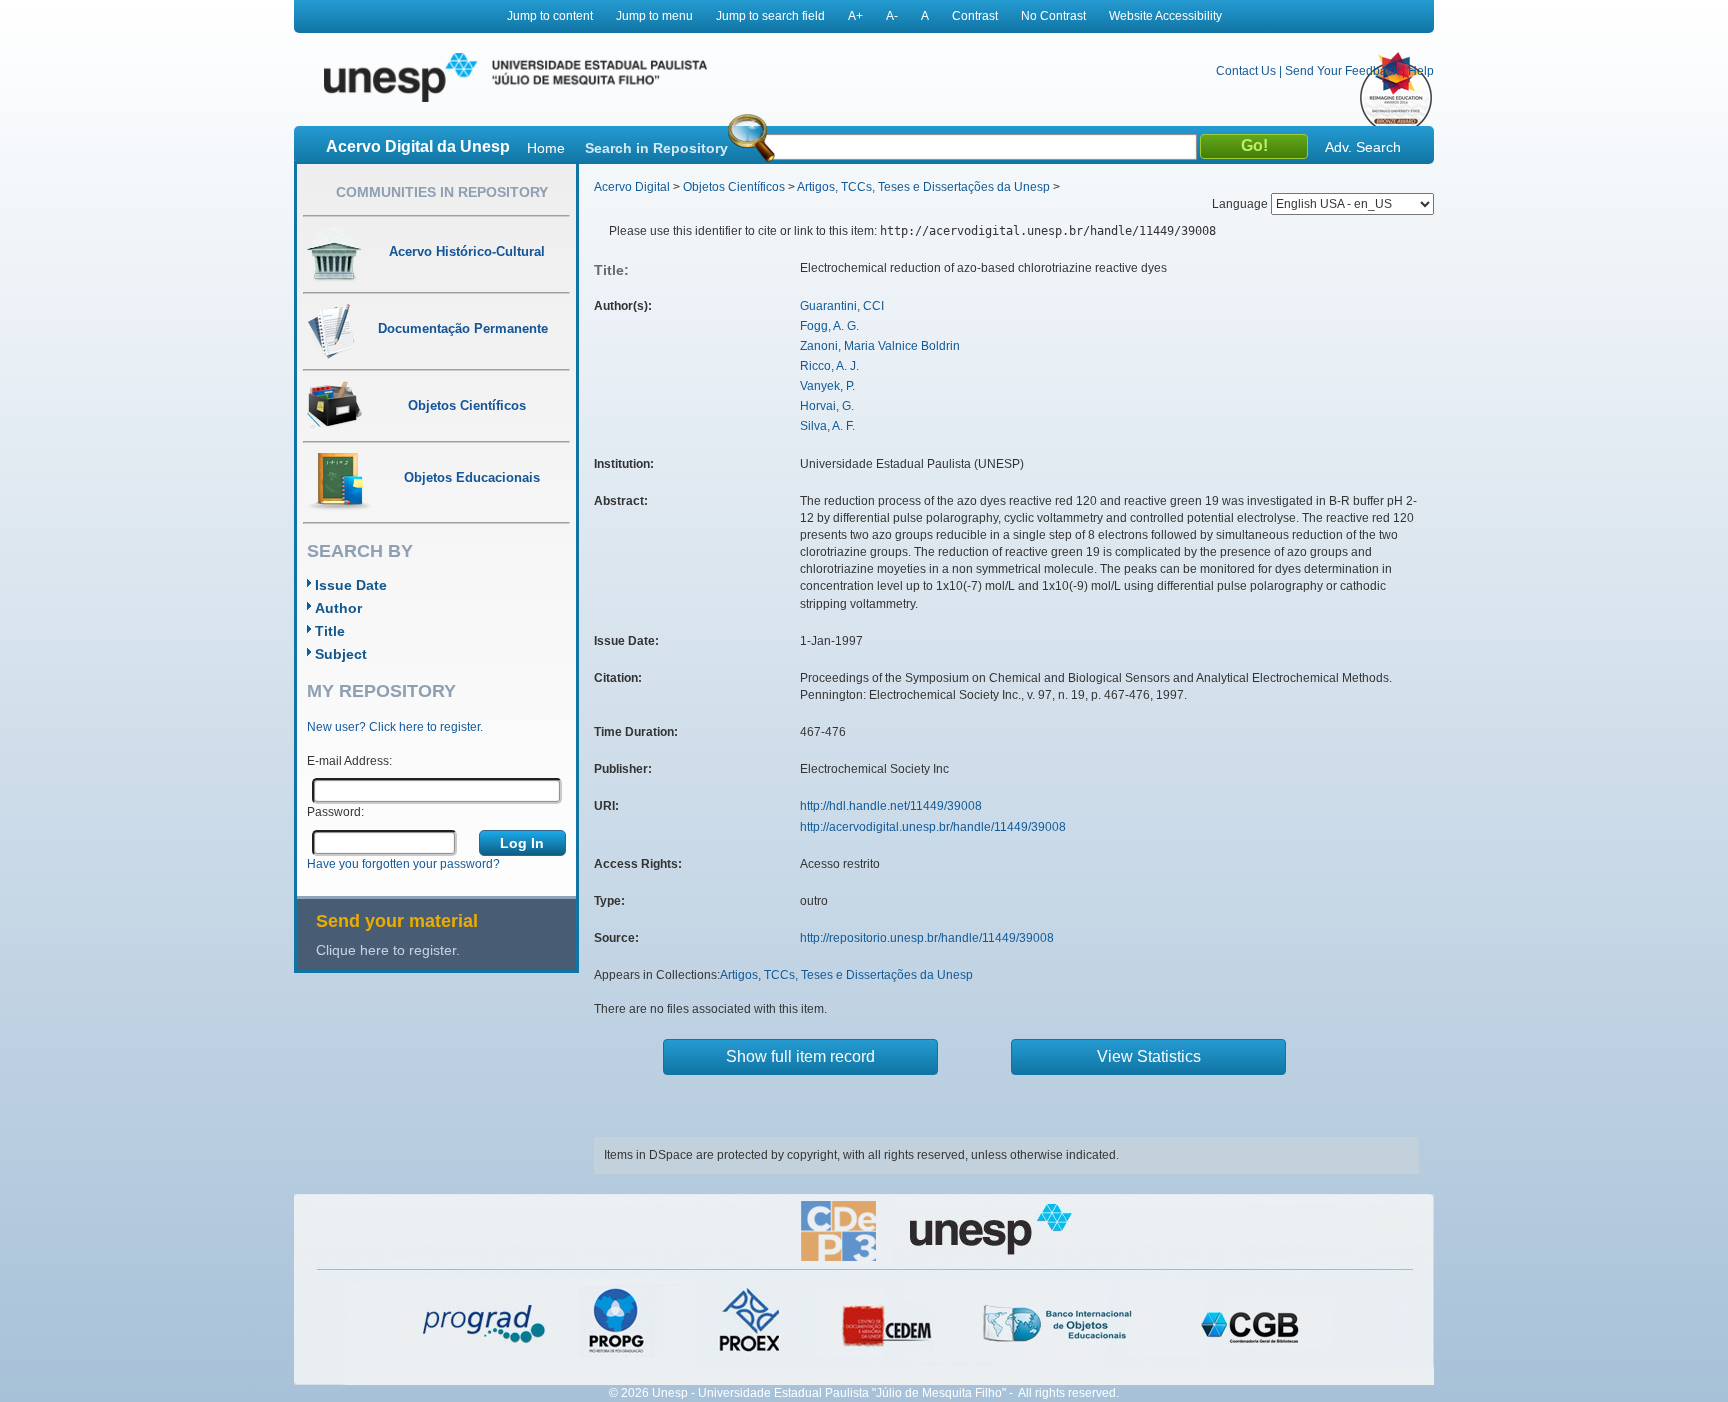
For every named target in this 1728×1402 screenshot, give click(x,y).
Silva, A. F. (827, 426)
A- (892, 16)
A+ (855, 16)
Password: (335, 812)
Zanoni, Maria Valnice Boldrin (880, 346)
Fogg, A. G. (829, 326)
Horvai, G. (827, 406)
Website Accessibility (1165, 16)
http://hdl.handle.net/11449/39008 (891, 806)
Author (338, 608)
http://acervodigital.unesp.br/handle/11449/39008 (933, 827)
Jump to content (550, 16)
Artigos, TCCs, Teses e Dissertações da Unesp (923, 187)
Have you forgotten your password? (403, 864)
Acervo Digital (632, 187)
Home (546, 148)
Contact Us (1246, 71)
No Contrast (1053, 16)
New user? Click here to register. (395, 727)
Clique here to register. (388, 950)
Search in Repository (656, 148)
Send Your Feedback (1342, 71)
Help (1421, 71)
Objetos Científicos (734, 187)
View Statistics (1149, 1056)
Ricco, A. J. (829, 366)
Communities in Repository (442, 192)
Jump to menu (654, 16)
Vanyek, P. (827, 386)
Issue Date (351, 585)
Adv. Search (1363, 147)
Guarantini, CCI (842, 306)
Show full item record (800, 1056)
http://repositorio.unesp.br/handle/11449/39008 (927, 938)
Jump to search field (770, 16)
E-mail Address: (349, 761)
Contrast (975, 16)
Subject (341, 654)
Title (330, 631)
